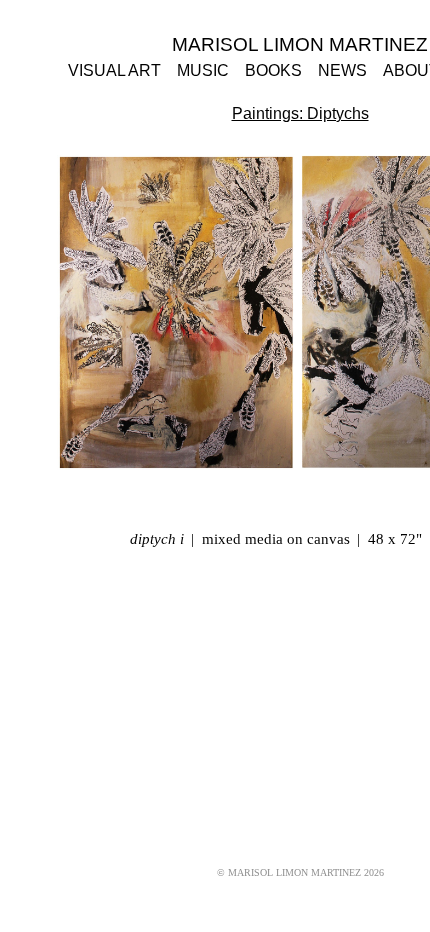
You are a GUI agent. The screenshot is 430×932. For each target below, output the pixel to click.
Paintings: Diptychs (300, 113)
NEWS (338, 71)
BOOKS (272, 71)
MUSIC (205, 71)
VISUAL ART (123, 71)
